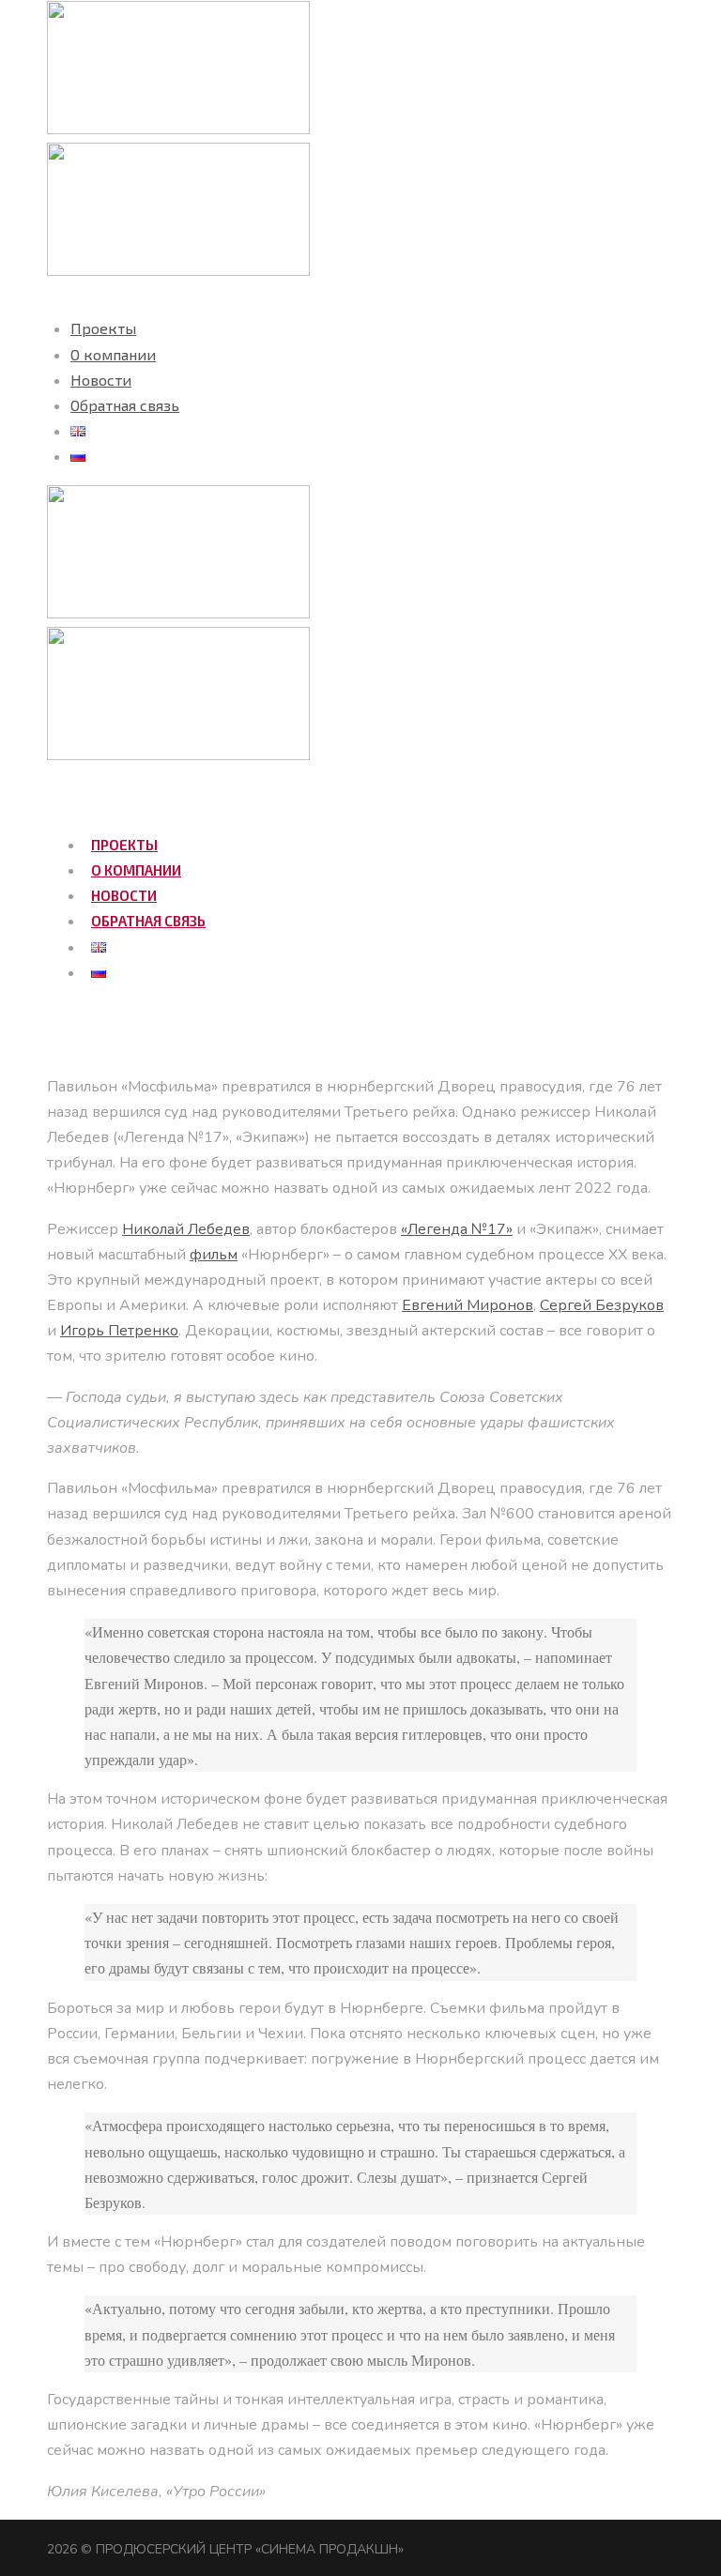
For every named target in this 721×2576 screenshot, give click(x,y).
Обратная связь (125, 405)
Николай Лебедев (186, 1229)
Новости (101, 380)
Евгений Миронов (468, 1305)
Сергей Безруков (602, 1305)
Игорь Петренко (119, 1331)
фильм (214, 1255)
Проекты (103, 328)
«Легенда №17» (457, 1229)
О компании (113, 354)
